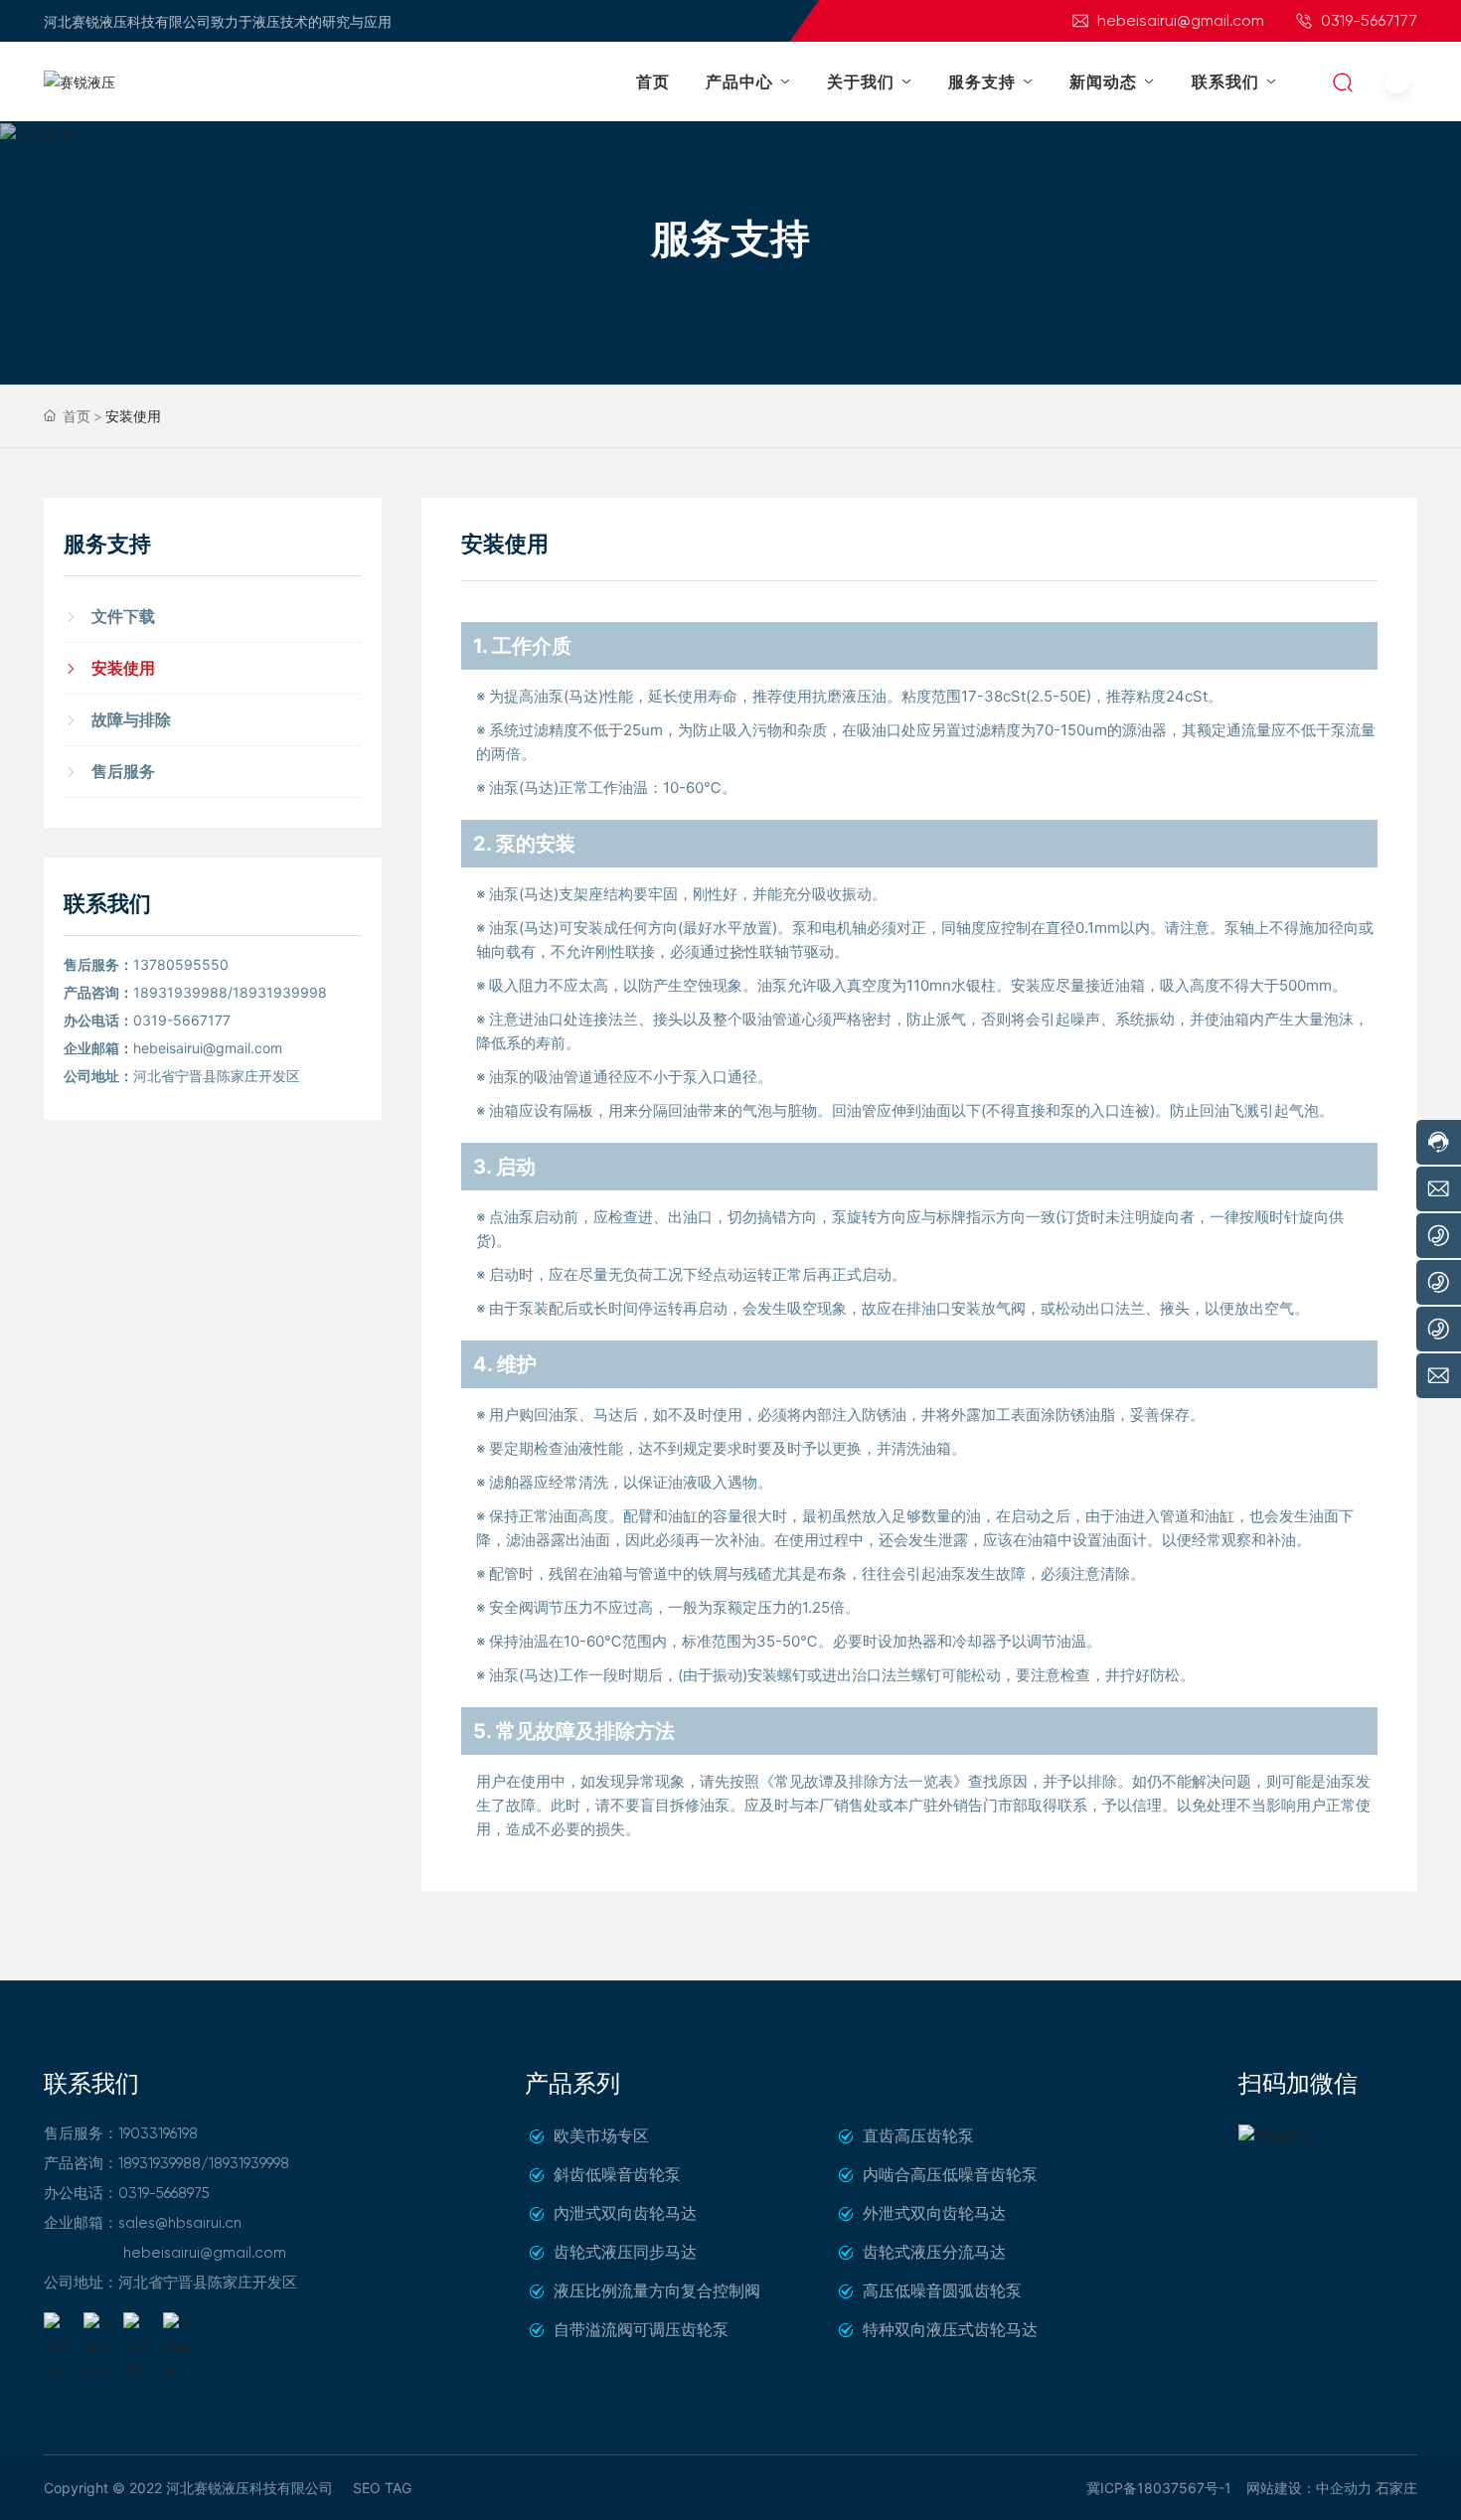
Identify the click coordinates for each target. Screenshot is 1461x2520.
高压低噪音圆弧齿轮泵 (942, 2290)
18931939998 (280, 992)
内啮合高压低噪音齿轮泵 (950, 2174)
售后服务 (123, 771)
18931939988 (180, 992)
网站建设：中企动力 (1309, 2488)
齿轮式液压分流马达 (934, 2252)
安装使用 (123, 668)
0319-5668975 (164, 2193)
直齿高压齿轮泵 (918, 2135)
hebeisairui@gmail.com (1179, 20)
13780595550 (181, 964)
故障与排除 (131, 719)
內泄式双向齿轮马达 (625, 2213)
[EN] (1397, 81)
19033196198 (158, 2133)
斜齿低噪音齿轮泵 (617, 2174)
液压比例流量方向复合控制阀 (657, 2290)
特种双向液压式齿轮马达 (950, 2329)
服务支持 (730, 238)
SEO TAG (382, 2488)
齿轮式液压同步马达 (625, 2252)
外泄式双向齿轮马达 (934, 2213)
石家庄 (1396, 2488)
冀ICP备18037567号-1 (1159, 2488)
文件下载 (123, 616)
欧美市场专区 (601, 2135)
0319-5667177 (1367, 20)
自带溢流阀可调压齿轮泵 (641, 2329)
